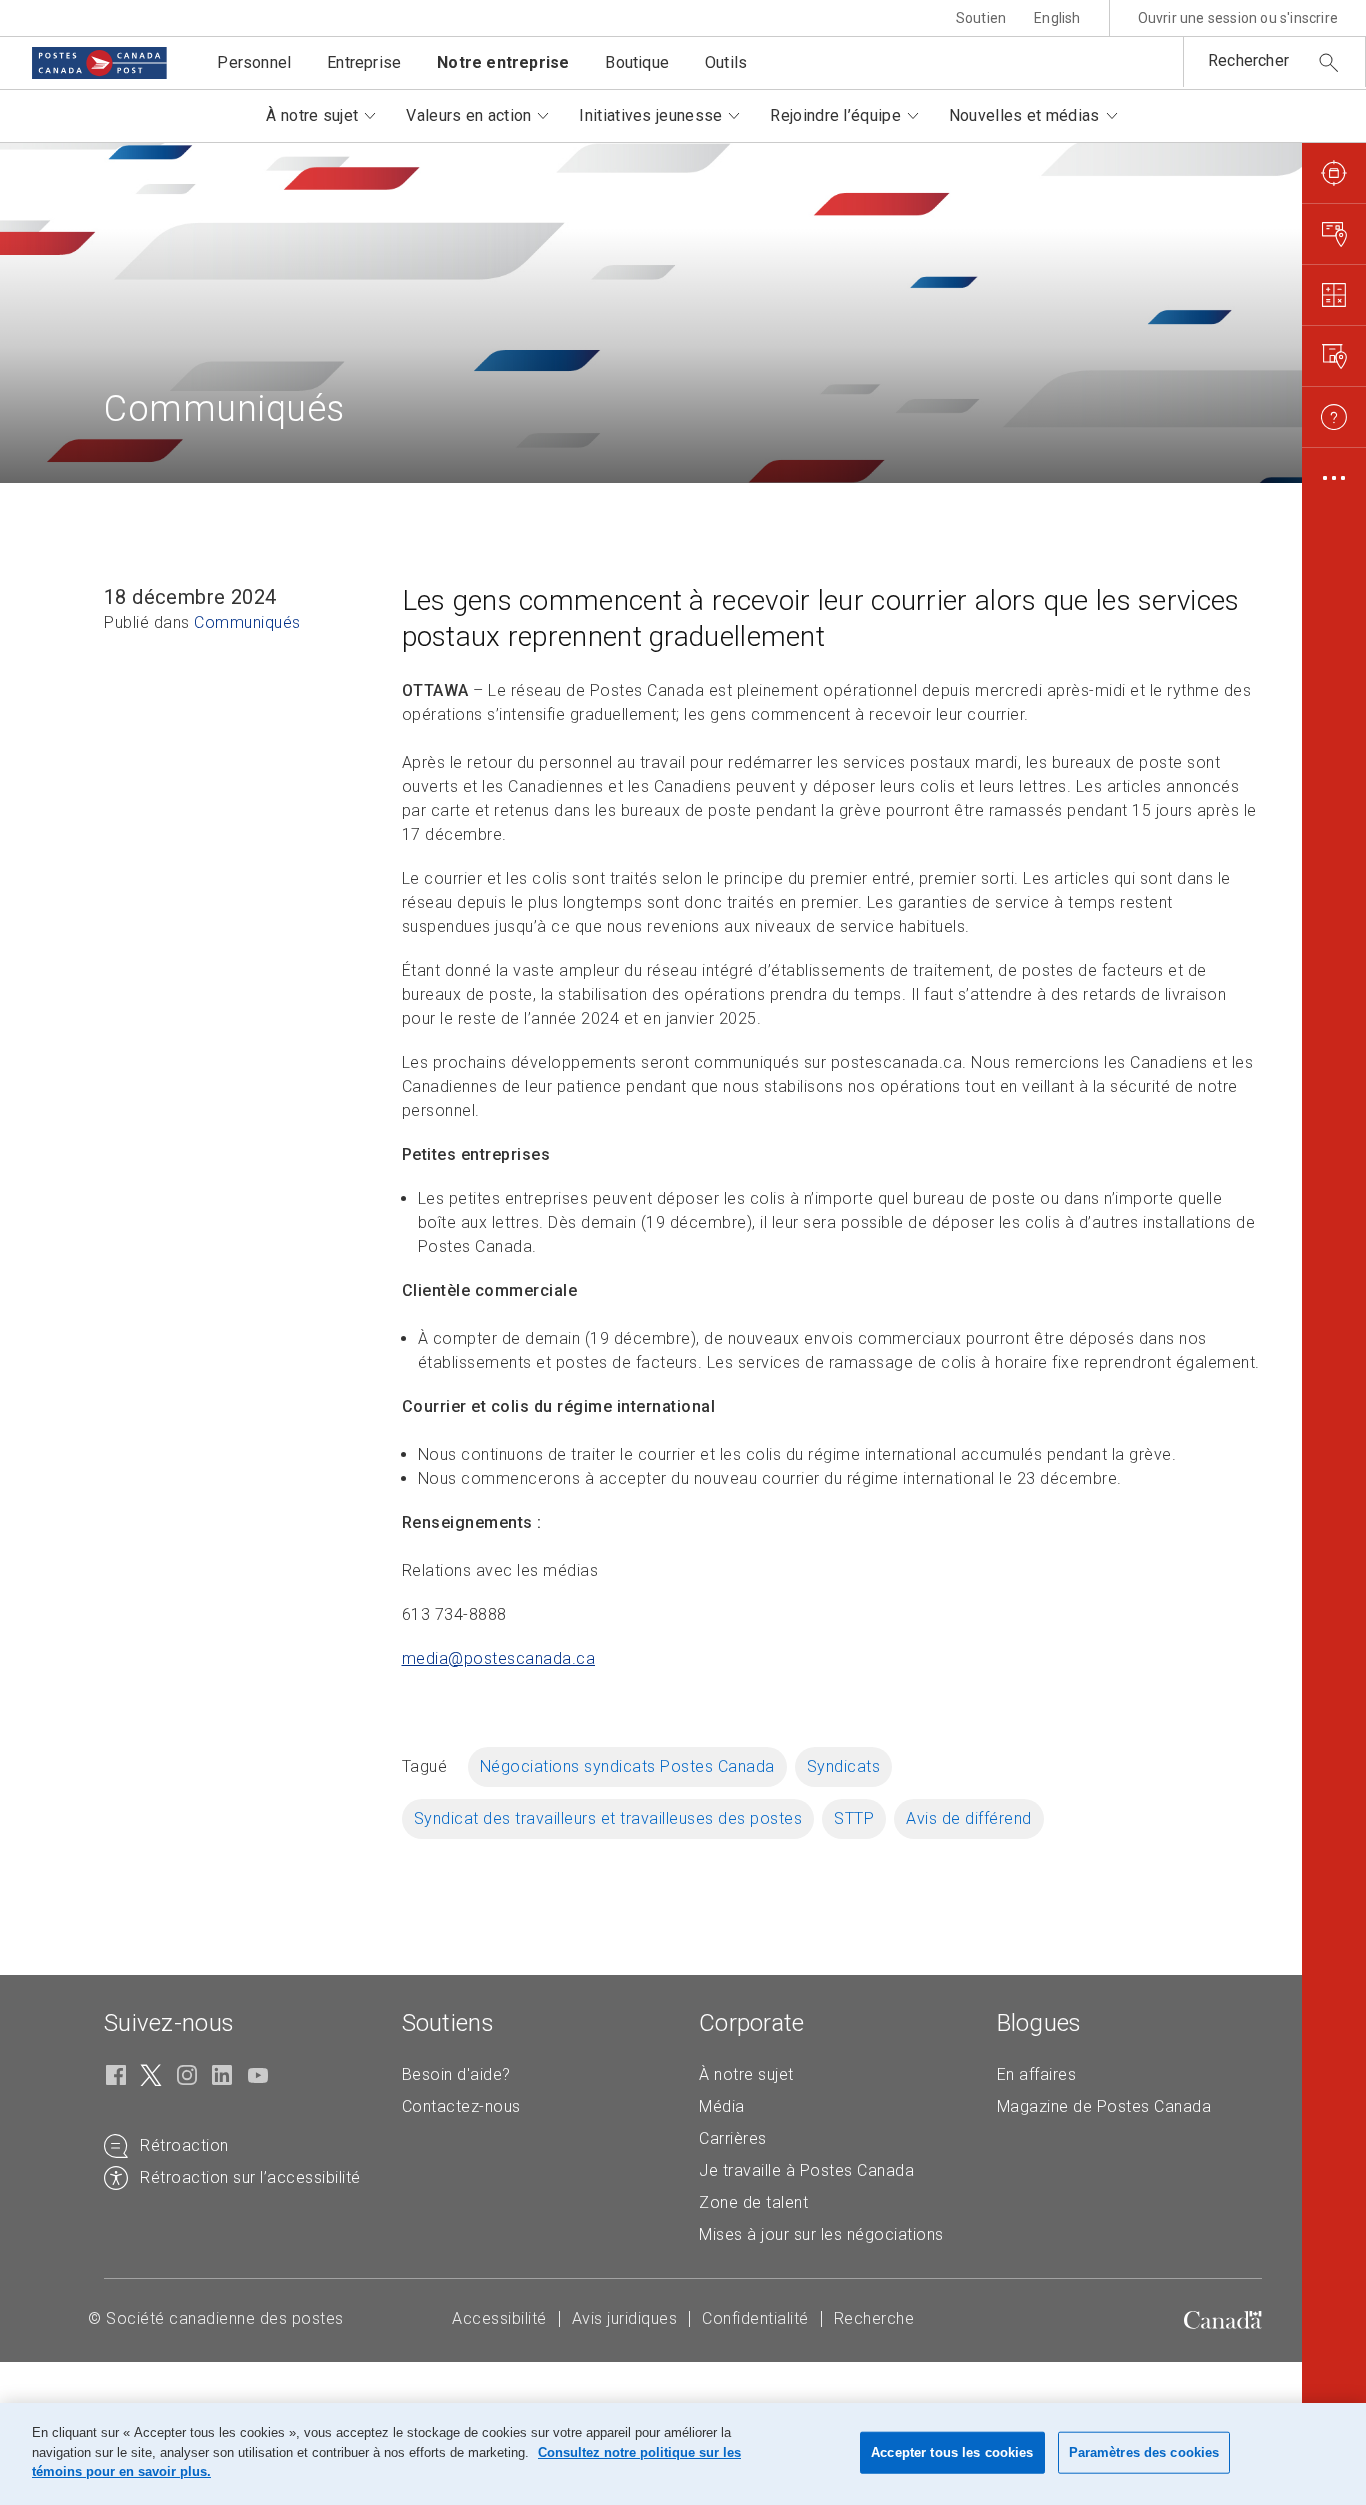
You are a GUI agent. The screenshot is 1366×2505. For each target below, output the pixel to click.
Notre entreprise (503, 62)
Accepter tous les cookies (952, 2452)
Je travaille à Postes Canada (806, 2170)
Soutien (981, 18)
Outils (726, 62)
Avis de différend (969, 1818)
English (1057, 18)
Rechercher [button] (1248, 60)
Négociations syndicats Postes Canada (627, 1766)
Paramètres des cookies (1144, 2452)
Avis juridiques (625, 2318)
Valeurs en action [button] (468, 115)
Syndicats (844, 1766)
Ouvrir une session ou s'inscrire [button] (1238, 18)
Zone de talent (753, 2202)
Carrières (733, 2138)
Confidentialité (755, 2318)
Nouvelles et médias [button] (1024, 115)
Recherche (874, 2318)
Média (722, 2106)
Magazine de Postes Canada (1104, 2106)
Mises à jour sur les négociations (821, 2234)
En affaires (1037, 2074)
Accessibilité (499, 2318)
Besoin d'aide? (456, 2074)
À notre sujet (746, 2074)
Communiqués (247, 622)
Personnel (254, 62)
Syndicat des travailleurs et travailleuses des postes (608, 1818)
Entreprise (364, 62)
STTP (854, 1818)
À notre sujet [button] (312, 115)
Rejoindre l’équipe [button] (835, 115)
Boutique (637, 62)
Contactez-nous (461, 2106)
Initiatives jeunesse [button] (650, 115)
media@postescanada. (499, 1658)
